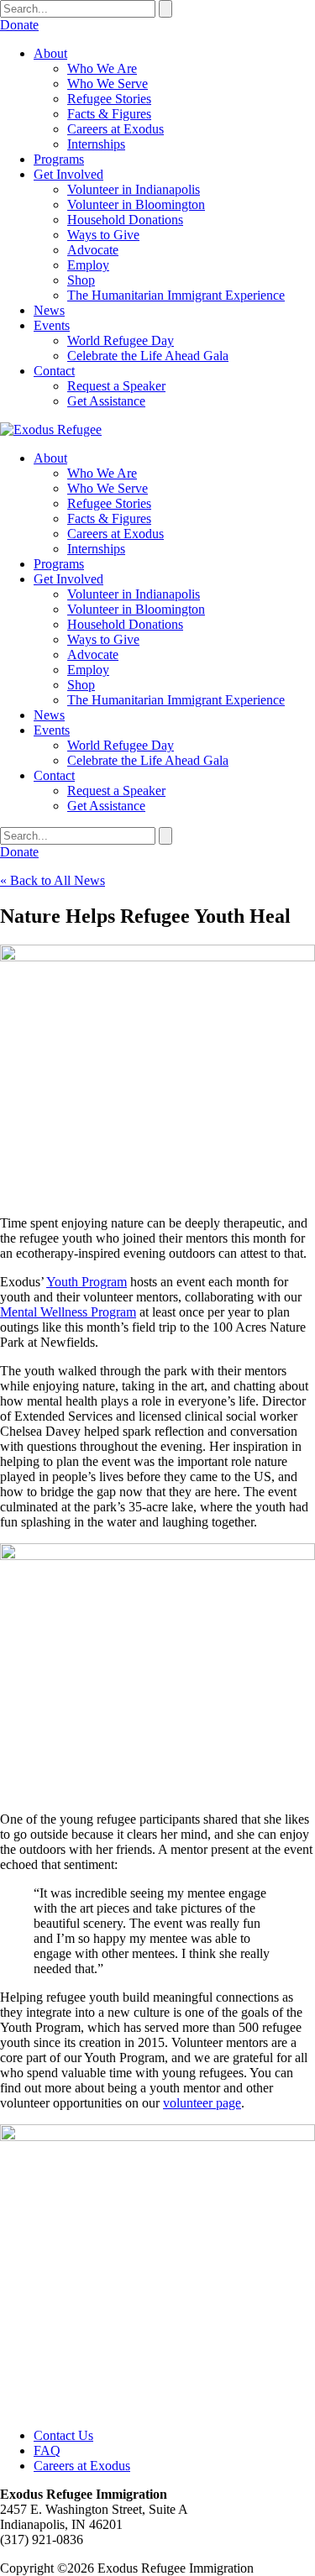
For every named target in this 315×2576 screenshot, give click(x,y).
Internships (96, 144)
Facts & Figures (109, 114)
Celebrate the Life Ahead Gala (148, 356)
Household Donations (125, 220)
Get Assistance (106, 401)
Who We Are (102, 68)
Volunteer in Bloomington (136, 204)
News (49, 310)
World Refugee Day (121, 340)
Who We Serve (108, 84)
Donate (19, 25)
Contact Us (63, 2435)
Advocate (93, 250)
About (50, 53)
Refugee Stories (109, 99)
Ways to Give (103, 235)
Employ (88, 265)
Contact (54, 371)
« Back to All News (52, 880)
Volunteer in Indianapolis (134, 189)
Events (52, 325)
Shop (81, 280)
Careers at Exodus (115, 129)
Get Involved (68, 174)
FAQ (47, 2450)
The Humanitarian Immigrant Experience (176, 295)
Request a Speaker (116, 386)
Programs (59, 159)
